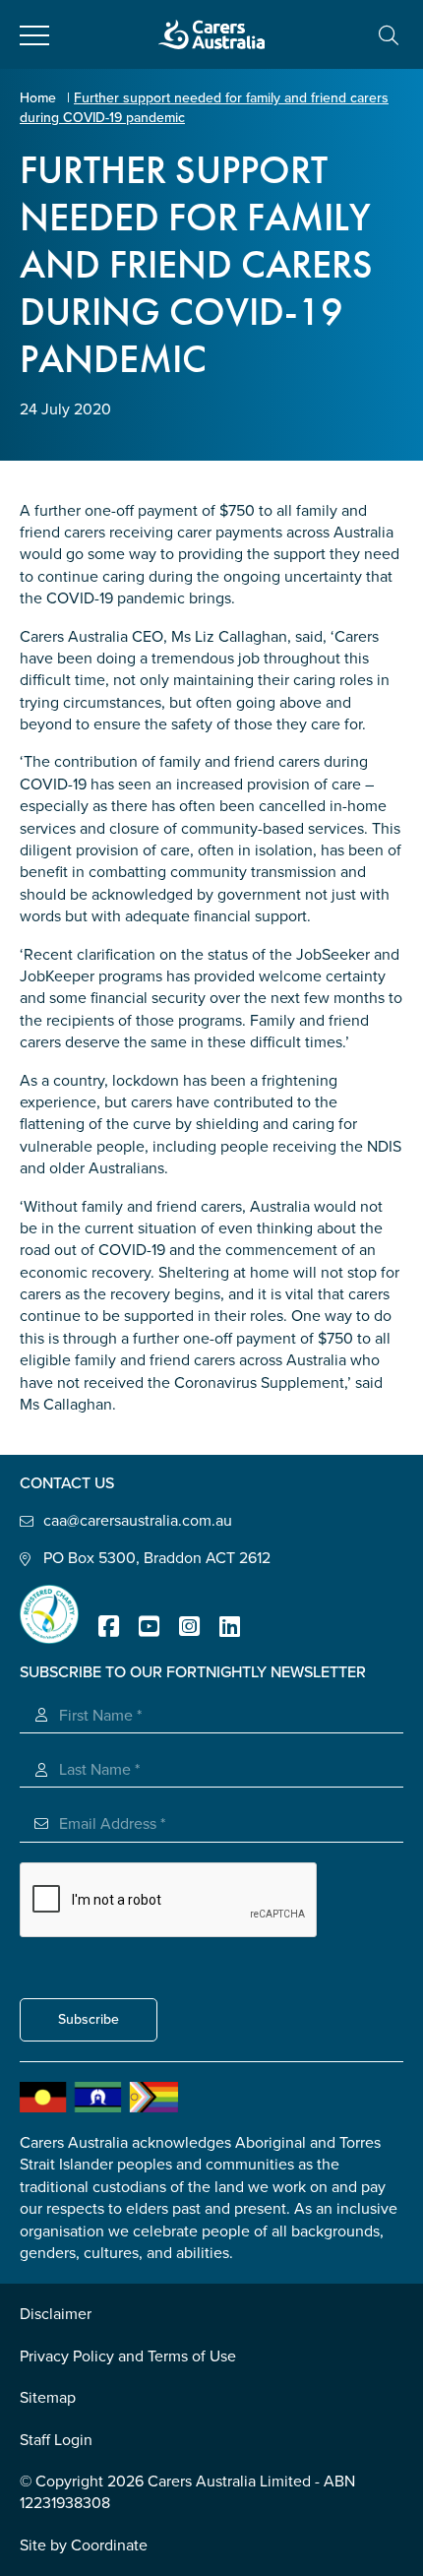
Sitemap (48, 2398)
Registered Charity (49, 1614)
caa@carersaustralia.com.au (138, 1521)
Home (38, 98)
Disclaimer (56, 2314)
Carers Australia (211, 34)
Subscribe (89, 2019)
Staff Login (56, 2440)
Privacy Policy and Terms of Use (128, 2356)
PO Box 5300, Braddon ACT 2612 (157, 1558)
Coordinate (109, 2545)
